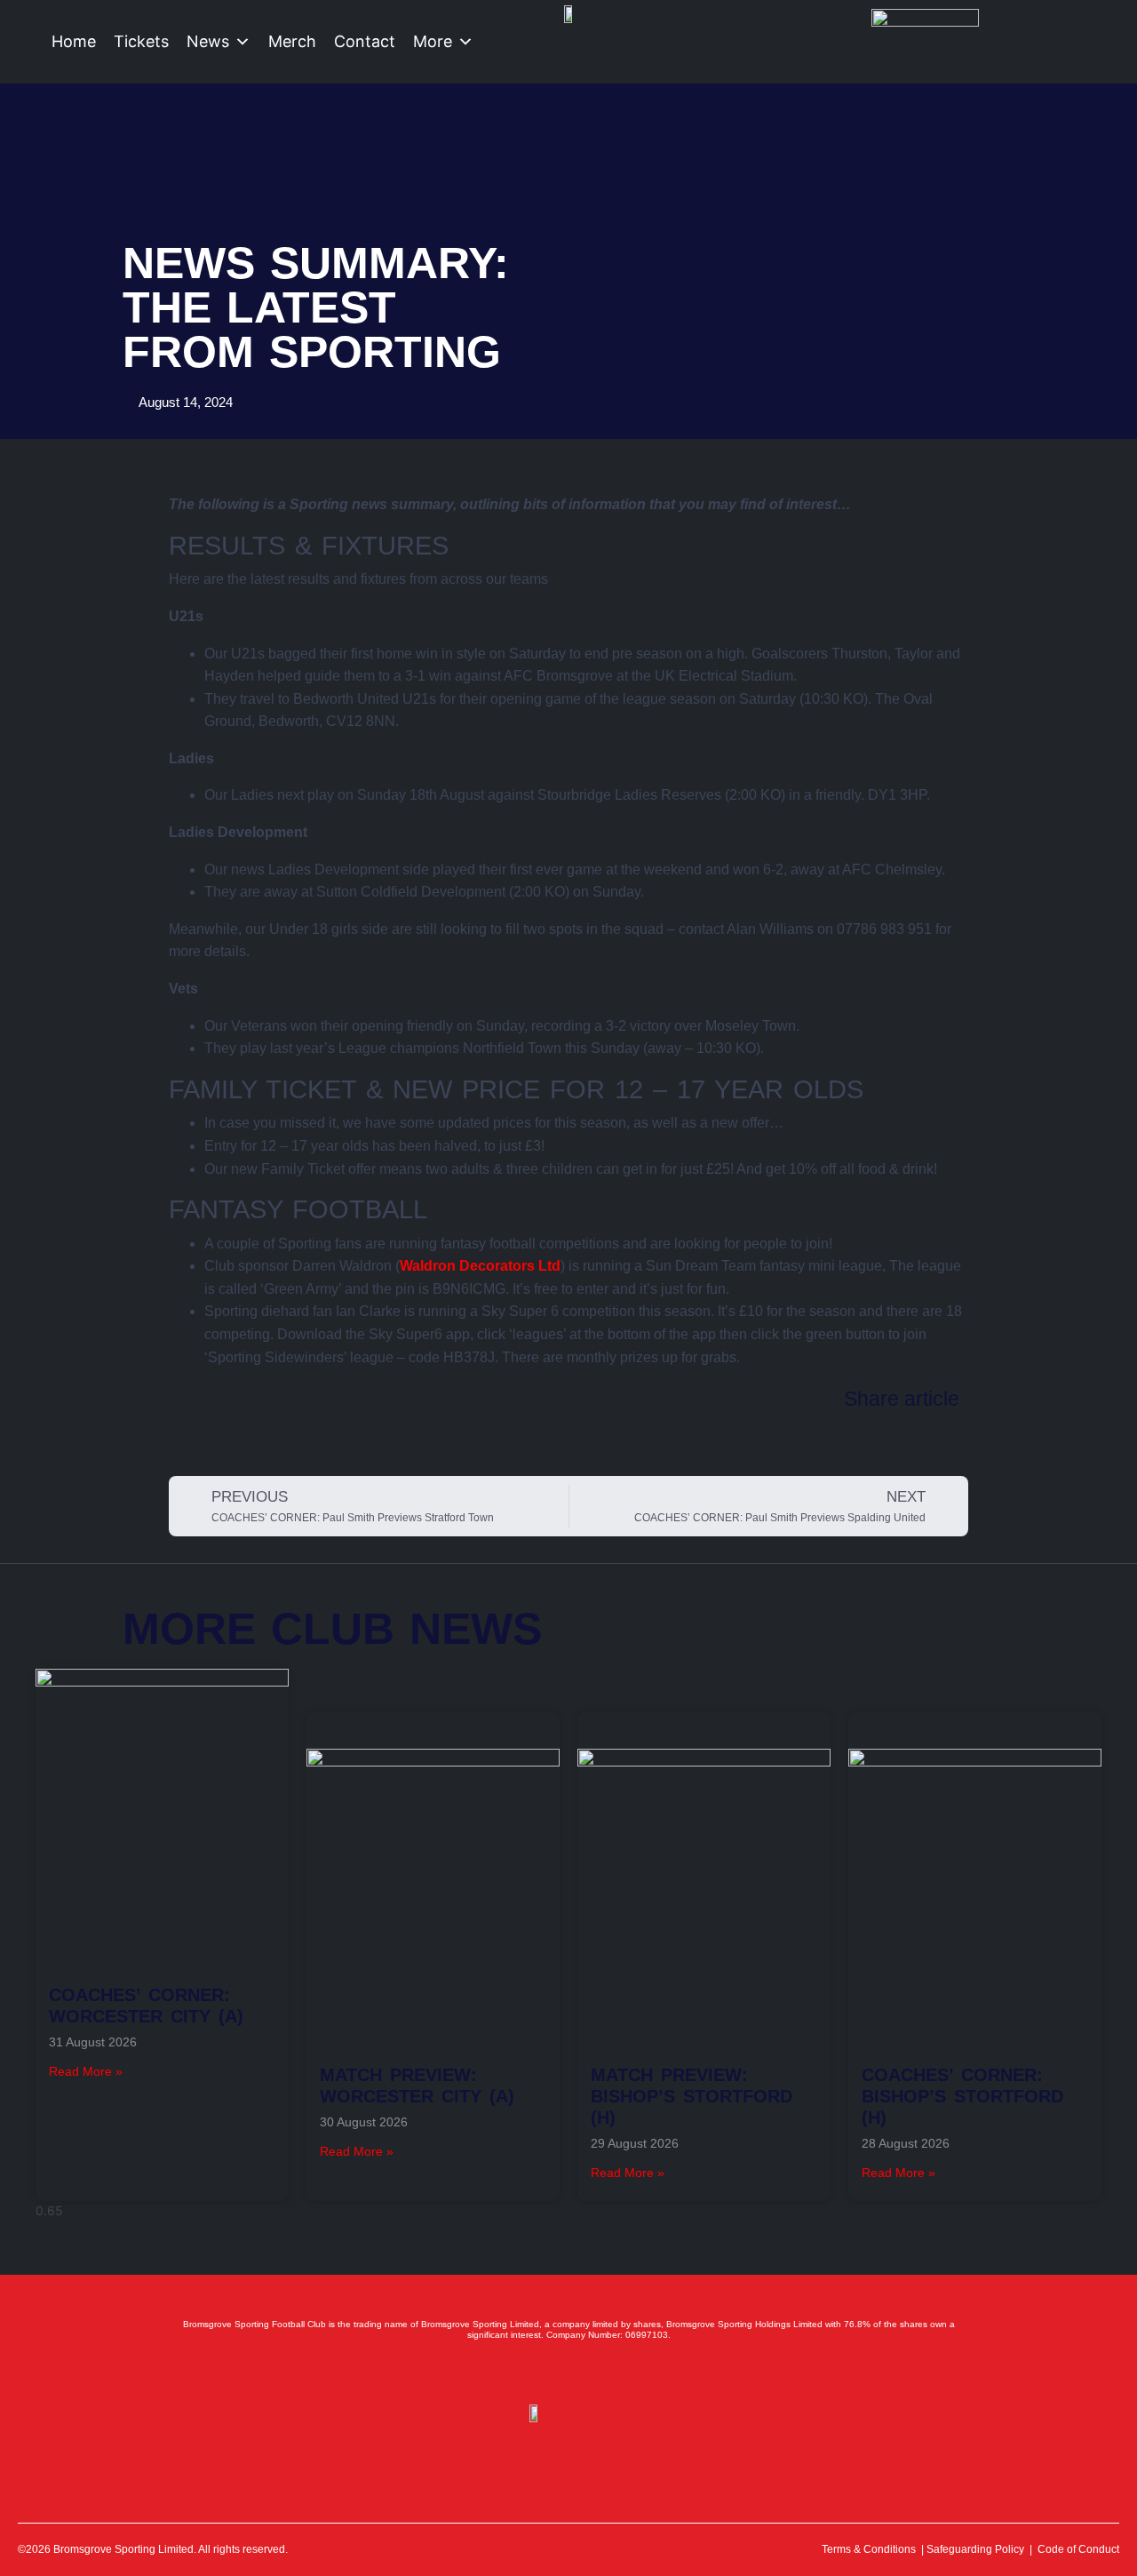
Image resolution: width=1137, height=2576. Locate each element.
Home (74, 41)
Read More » (86, 2071)
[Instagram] (568, 2373)
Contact (365, 41)
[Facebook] (490, 2373)
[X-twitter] (529, 2373)
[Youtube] (608, 2373)
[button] (180, 1433)
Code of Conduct (1078, 2549)
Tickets (141, 41)
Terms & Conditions (869, 2549)
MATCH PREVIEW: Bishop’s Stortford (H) (692, 2096)
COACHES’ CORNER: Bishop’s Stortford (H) (962, 2096)
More (433, 41)
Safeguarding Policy (975, 2549)
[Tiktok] (647, 2373)
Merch (292, 41)
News (208, 41)
